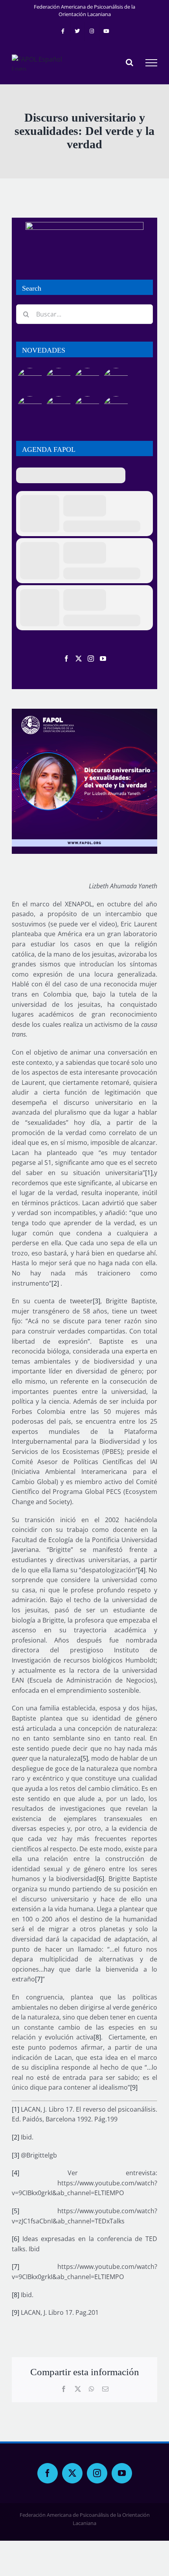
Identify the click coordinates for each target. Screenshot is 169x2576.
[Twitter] (79, 659)
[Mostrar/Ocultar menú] (151, 63)
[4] (142, 1570)
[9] (134, 2087)
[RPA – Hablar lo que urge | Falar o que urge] (30, 381)
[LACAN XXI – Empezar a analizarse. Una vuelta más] (116, 381)
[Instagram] (91, 659)
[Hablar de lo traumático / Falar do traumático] (87, 381)
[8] (97, 2037)
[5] (84, 1758)
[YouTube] (103, 659)
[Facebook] (66, 659)
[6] (100, 1879)
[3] (96, 1301)
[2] (55, 1283)
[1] (149, 1173)
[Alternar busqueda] (130, 62)
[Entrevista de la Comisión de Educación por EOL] (116, 409)
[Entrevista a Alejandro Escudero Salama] (87, 409)
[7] (39, 1979)
